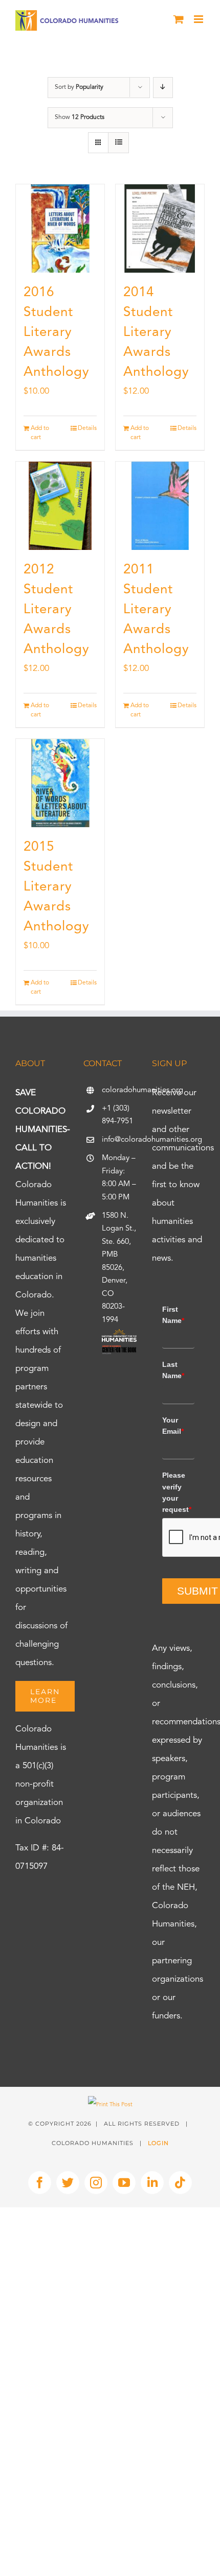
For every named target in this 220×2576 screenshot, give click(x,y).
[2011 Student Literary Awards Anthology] (160, 506)
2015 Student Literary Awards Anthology (57, 887)
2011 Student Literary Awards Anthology (156, 610)
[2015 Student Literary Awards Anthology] (60, 783)
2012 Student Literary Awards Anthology (57, 610)
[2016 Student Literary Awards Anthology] (60, 228)
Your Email (173, 1426)
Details (87, 428)
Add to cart (40, 433)
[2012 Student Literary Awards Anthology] (60, 506)
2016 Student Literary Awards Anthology (57, 332)
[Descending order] (163, 88)
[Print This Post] (110, 2105)
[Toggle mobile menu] (199, 19)
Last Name (173, 1370)
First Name (173, 1315)
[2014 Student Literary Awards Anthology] (160, 228)
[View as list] (118, 143)
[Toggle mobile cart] (179, 19)
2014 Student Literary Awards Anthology (156, 332)
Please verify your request (177, 1492)
